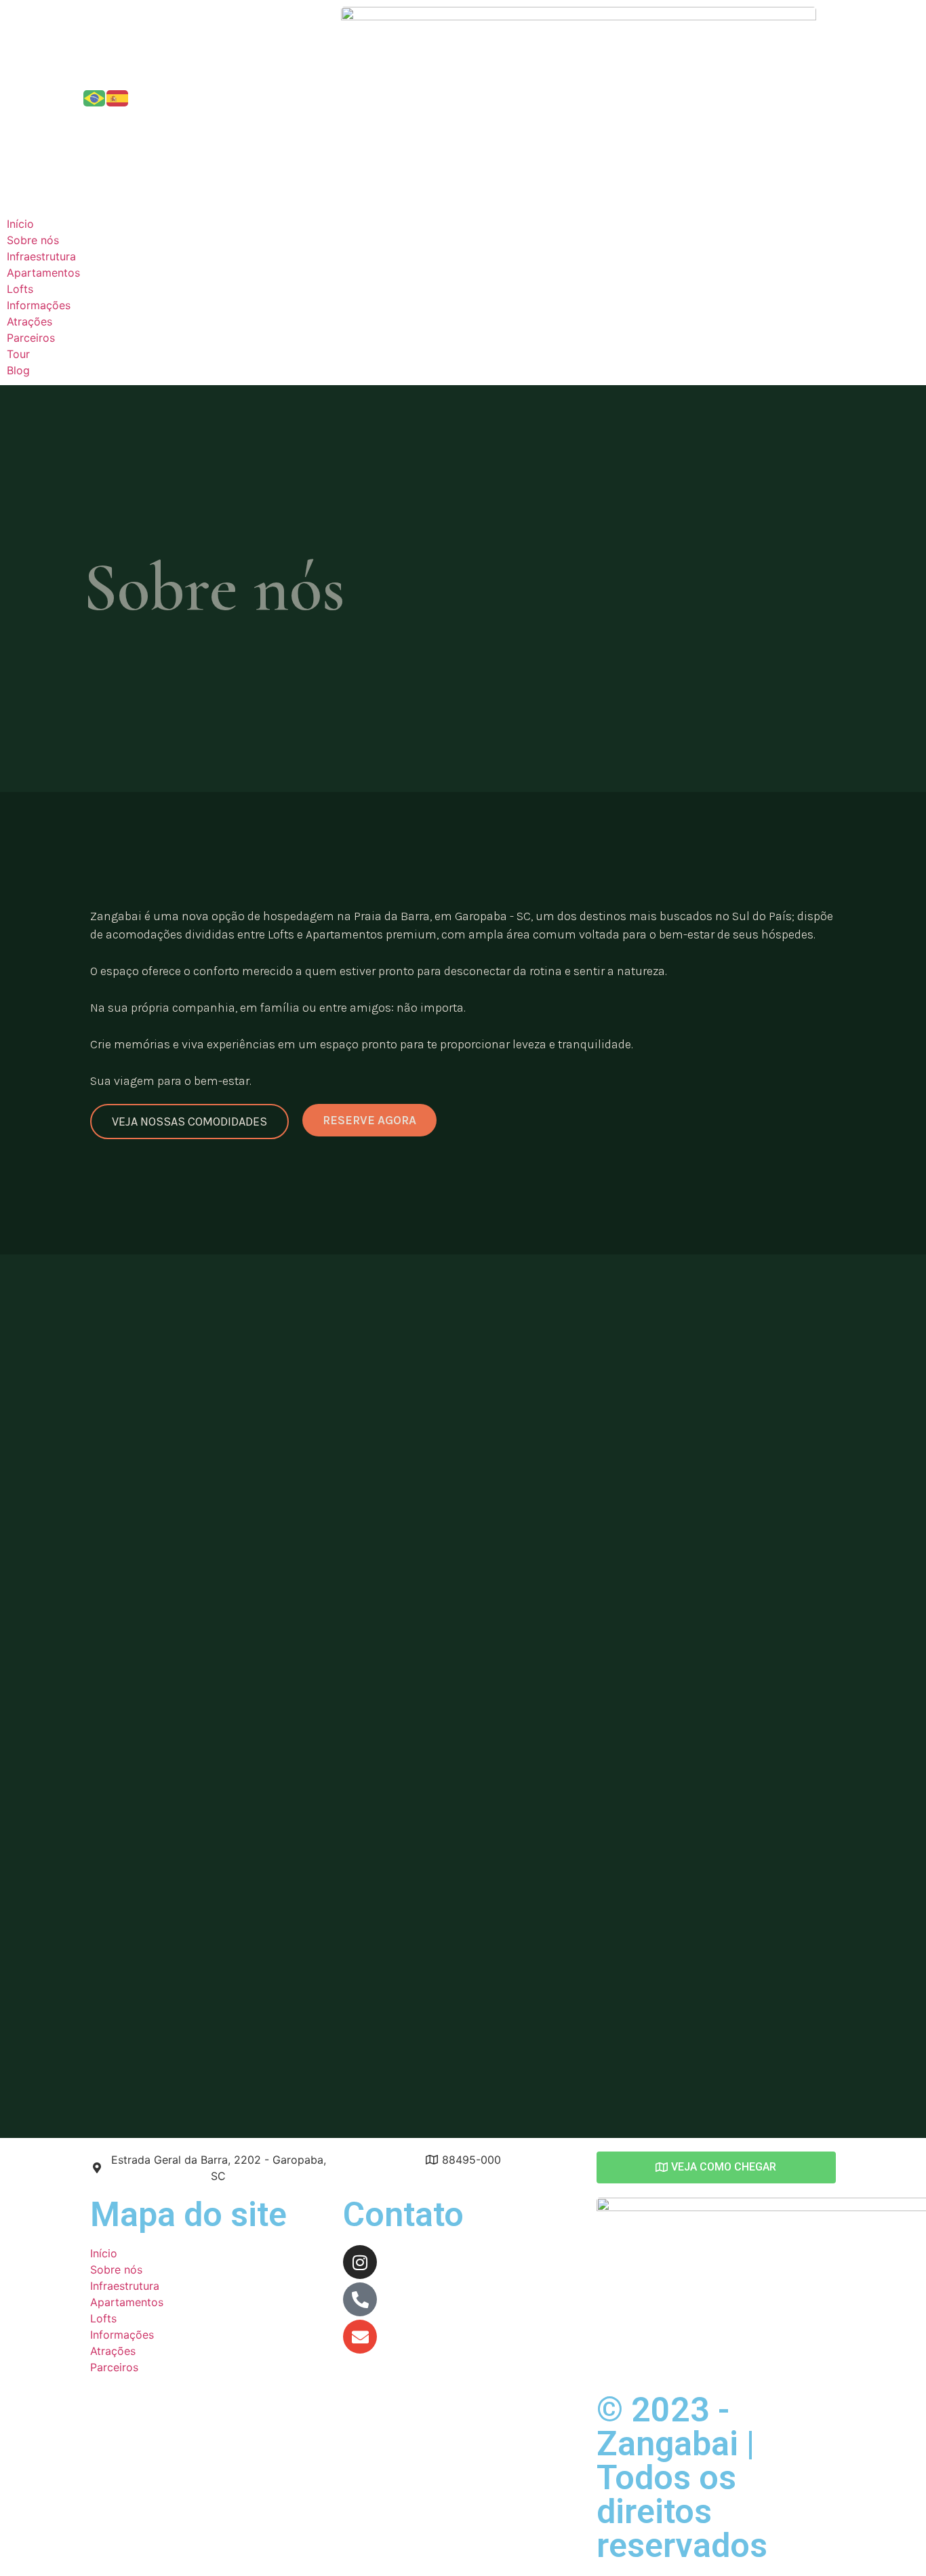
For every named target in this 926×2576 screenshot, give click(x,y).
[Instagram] (360, 2262)
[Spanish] (118, 97)
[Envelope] (360, 2337)
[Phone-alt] (360, 2299)
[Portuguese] (95, 97)
